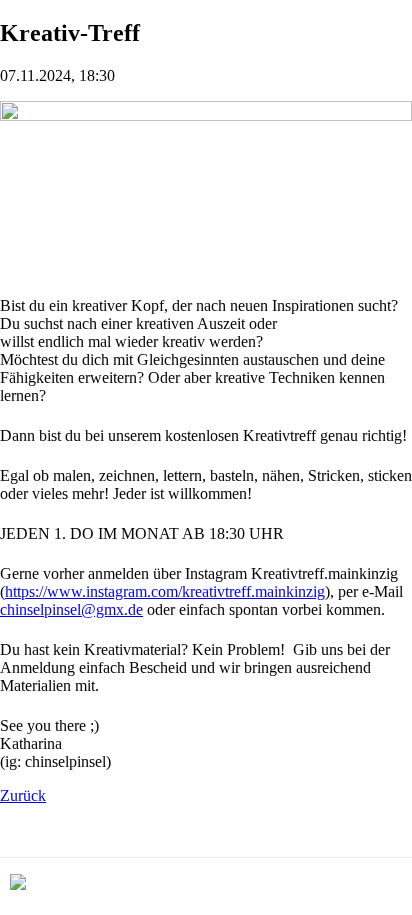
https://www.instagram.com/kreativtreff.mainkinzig (165, 591)
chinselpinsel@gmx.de (71, 609)
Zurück (23, 795)
